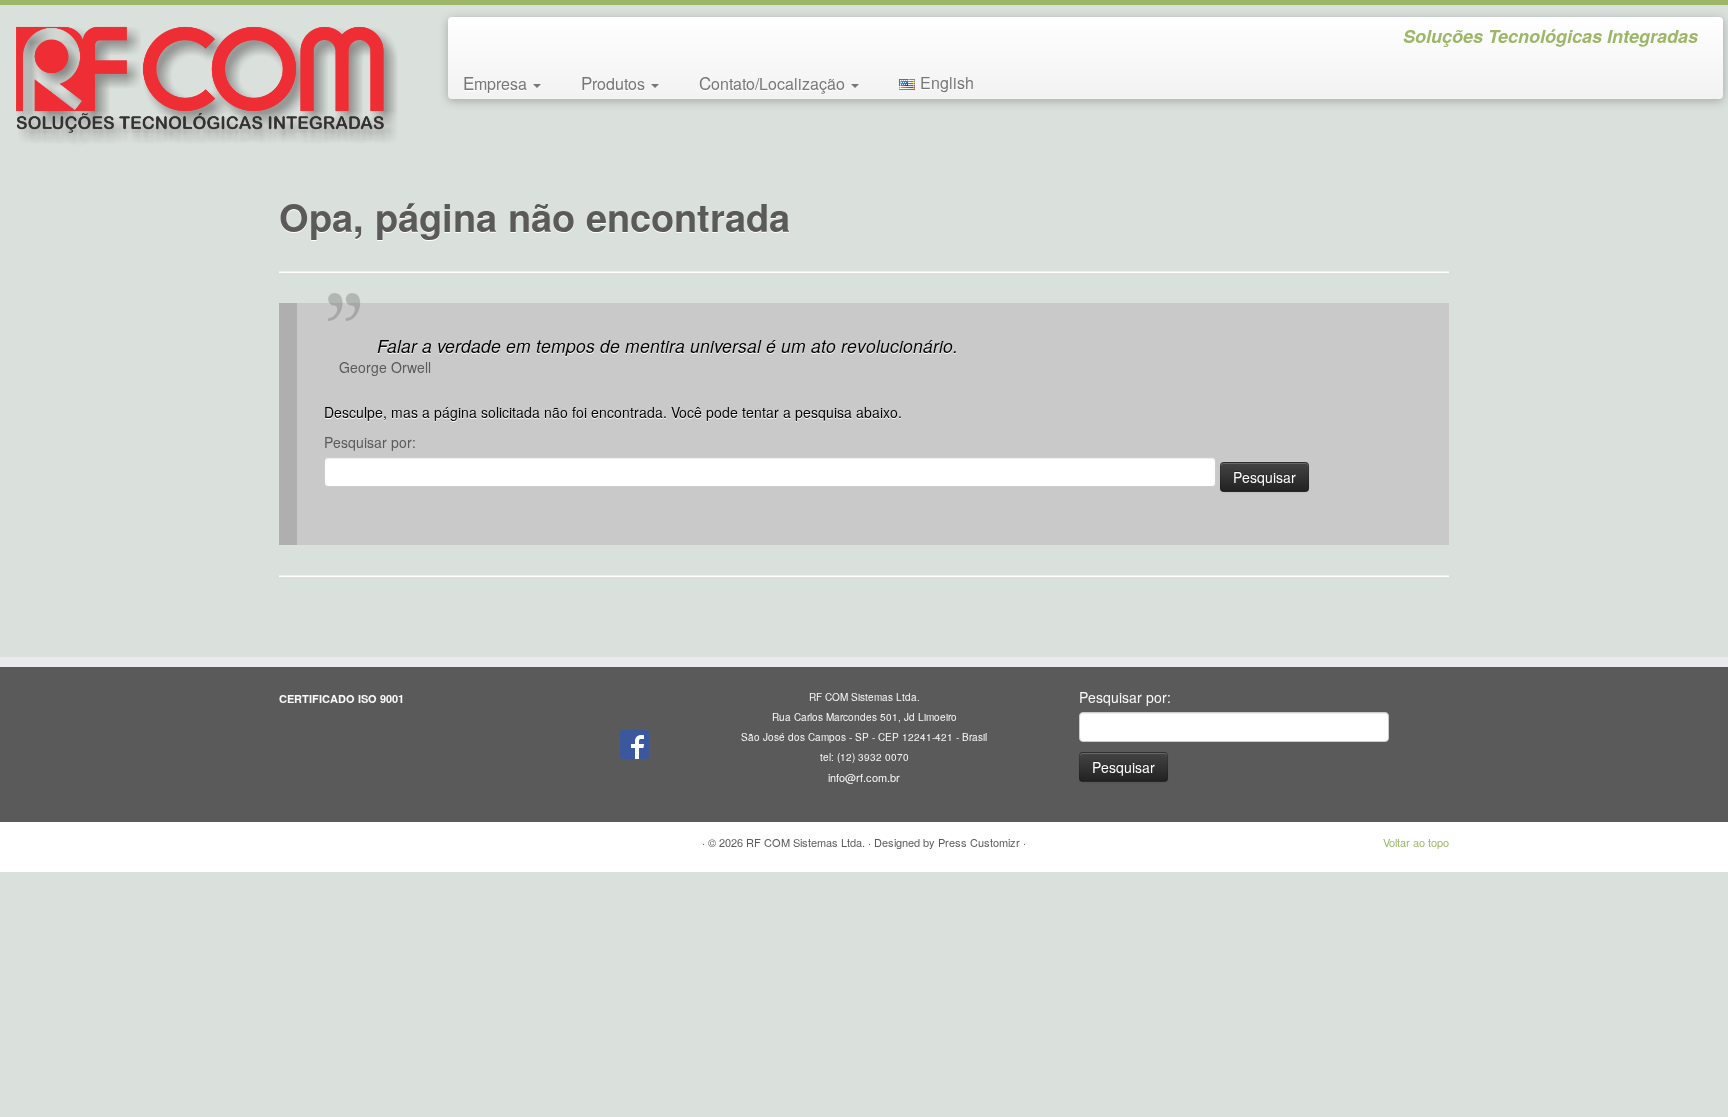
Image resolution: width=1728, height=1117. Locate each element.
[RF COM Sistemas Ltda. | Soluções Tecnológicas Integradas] (199, 81)
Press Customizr (979, 842)
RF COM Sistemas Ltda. (805, 842)
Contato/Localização (774, 82)
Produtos (615, 82)
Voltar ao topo (1416, 842)
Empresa (497, 82)
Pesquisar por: (370, 442)
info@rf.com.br (864, 777)
